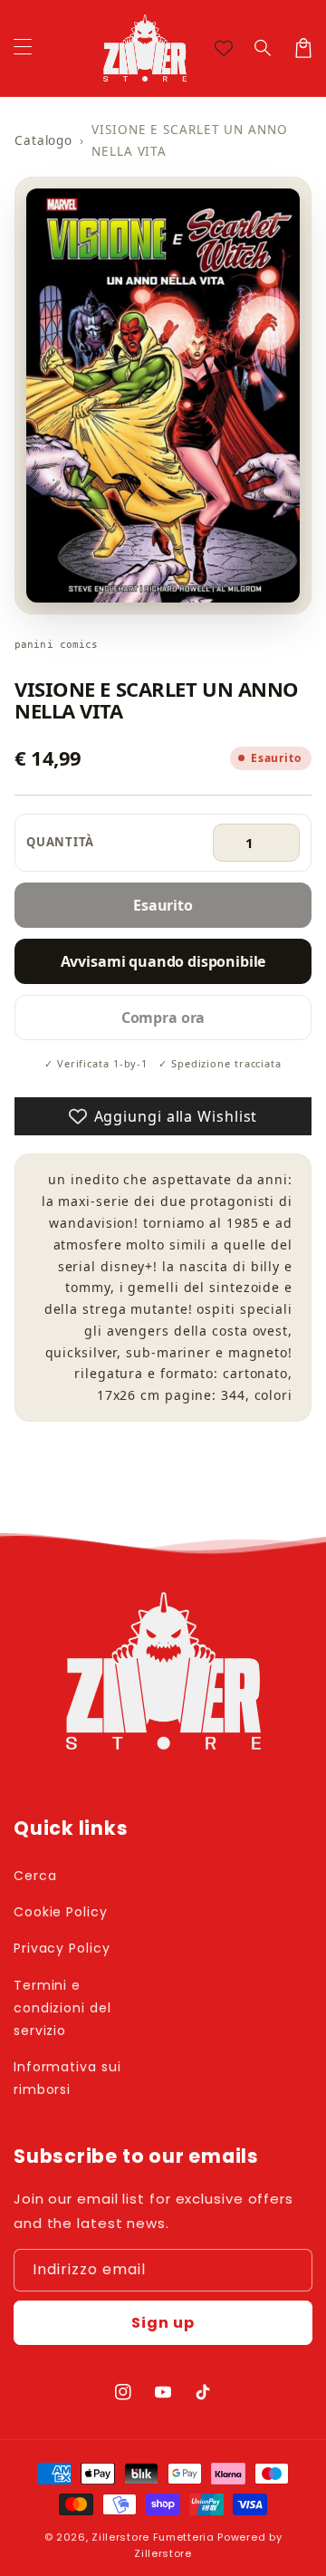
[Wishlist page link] (224, 48)
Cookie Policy (61, 1912)
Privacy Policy (62, 1948)
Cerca (35, 1876)
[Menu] (23, 48)
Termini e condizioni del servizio (62, 2008)
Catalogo (43, 140)
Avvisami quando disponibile (163, 961)
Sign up (163, 2323)
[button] (264, 48)
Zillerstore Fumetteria (153, 2537)
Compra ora (163, 1018)
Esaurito (163, 905)
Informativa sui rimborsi (67, 2078)
